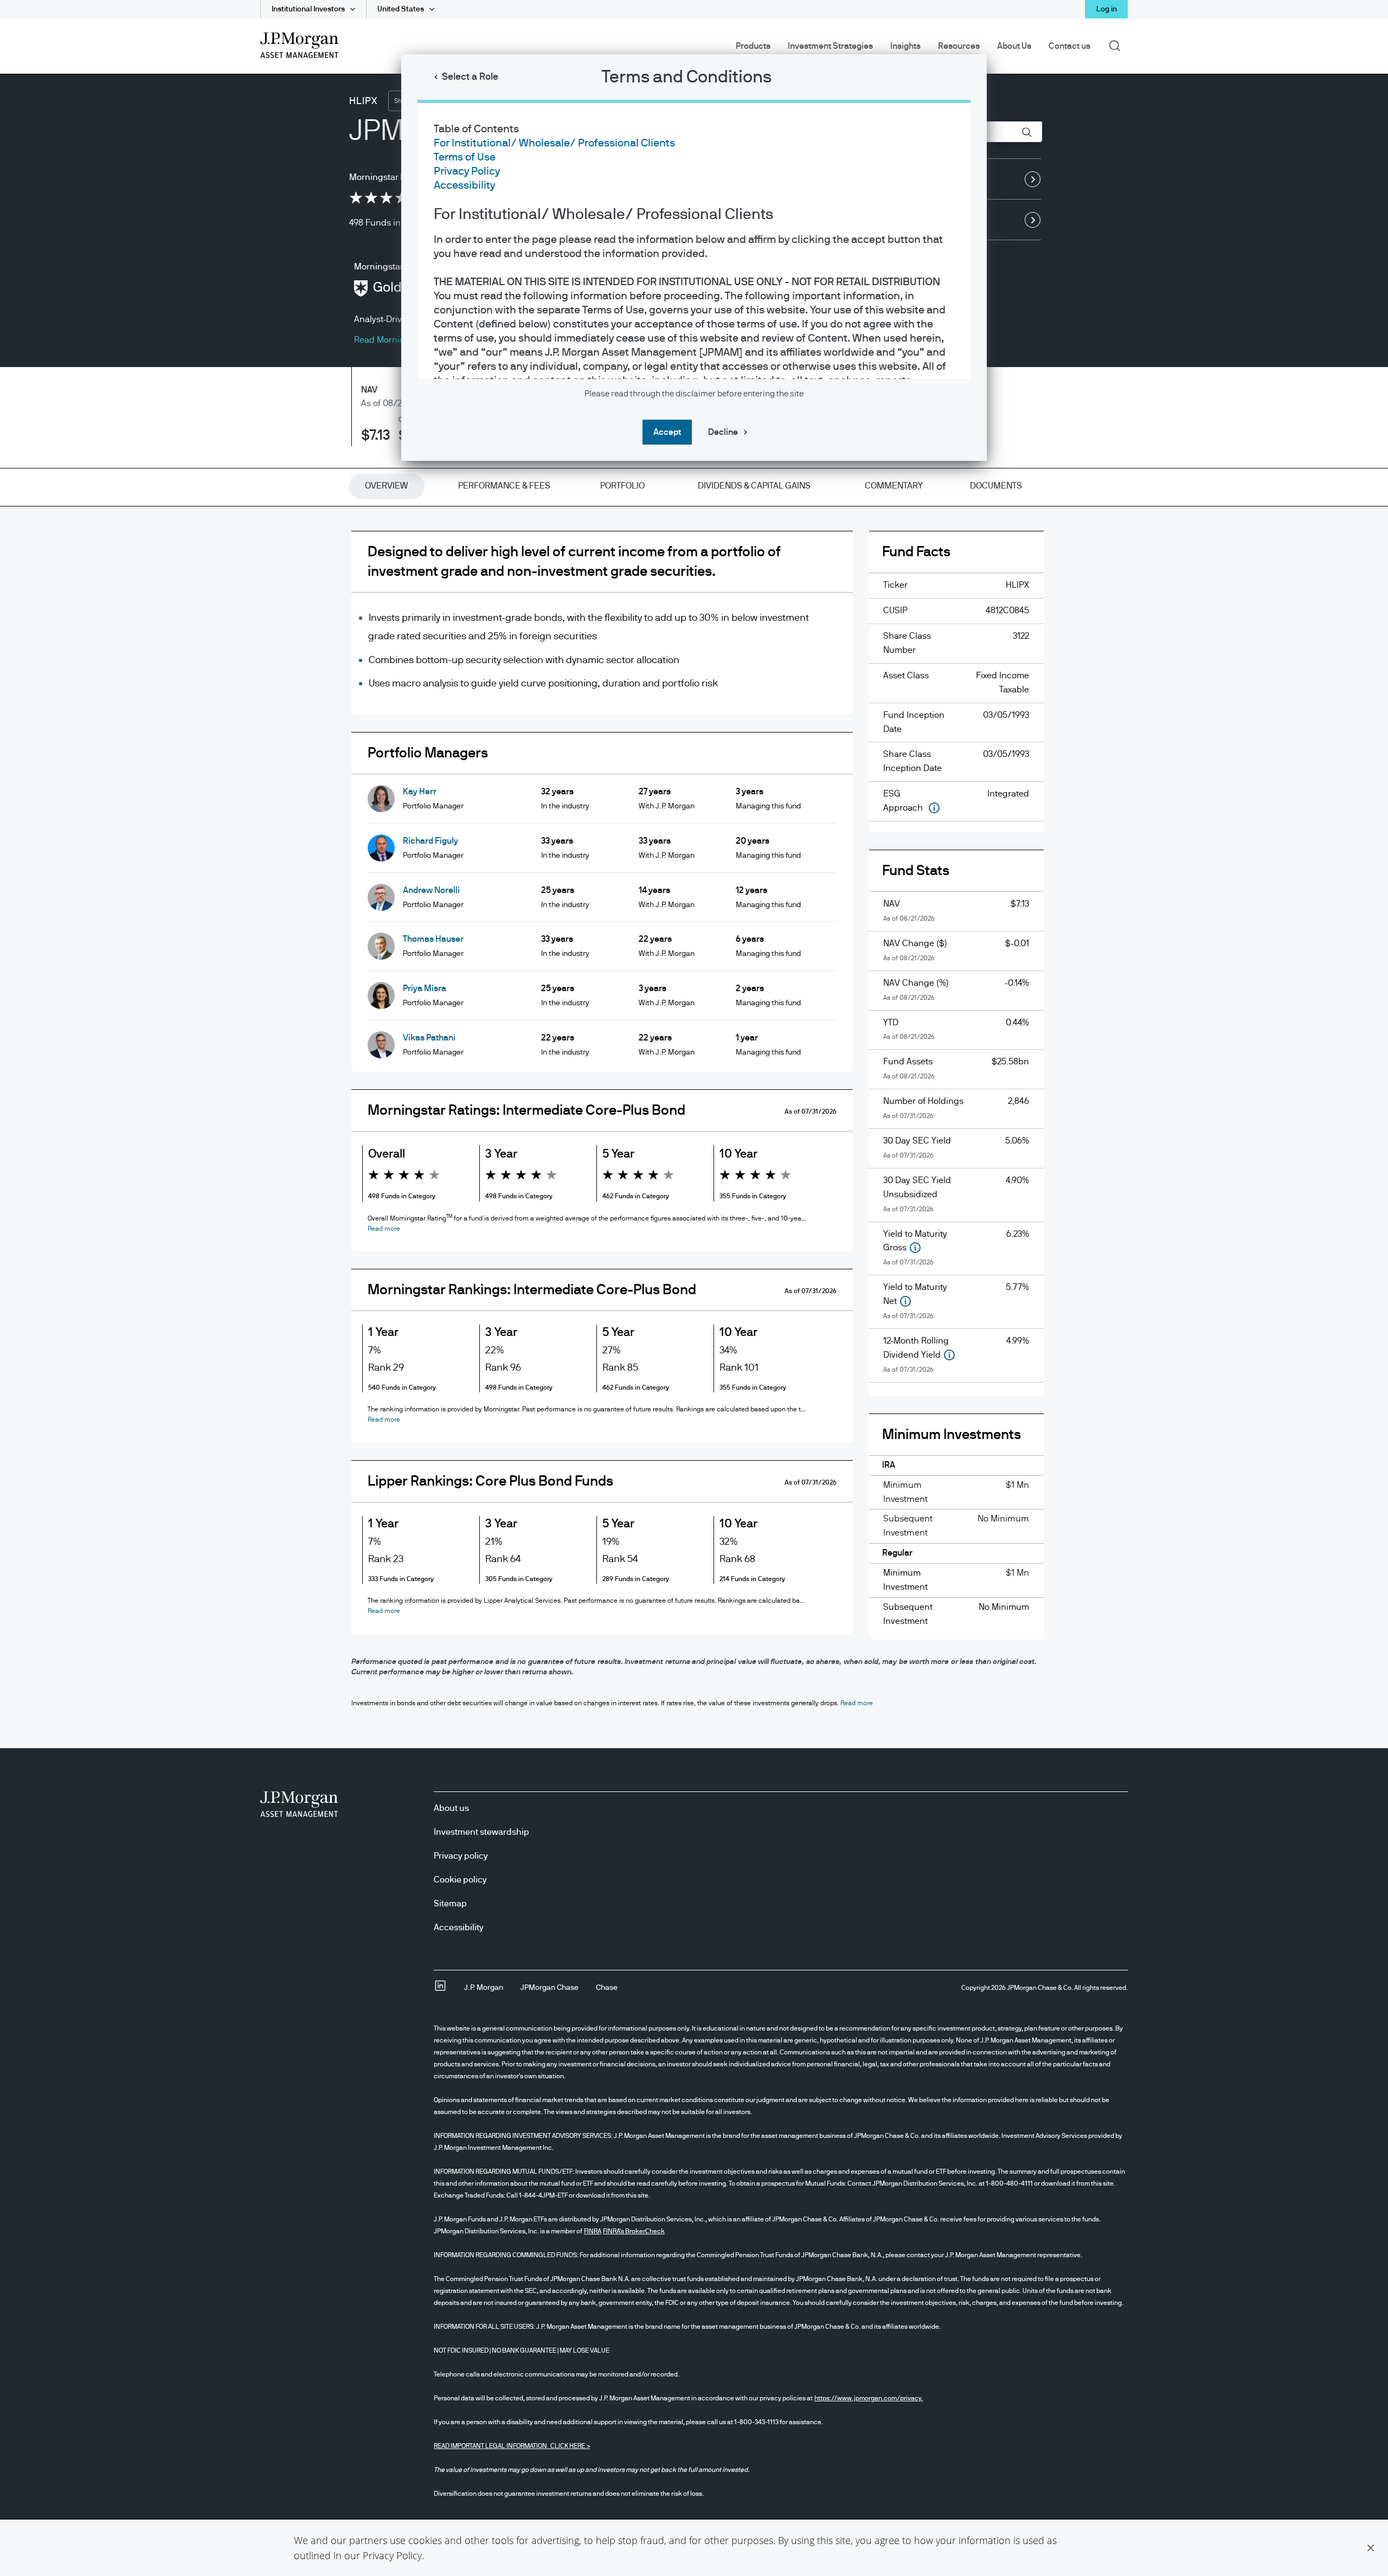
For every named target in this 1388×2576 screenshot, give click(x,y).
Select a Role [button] (470, 77)
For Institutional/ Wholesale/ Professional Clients (554, 143)
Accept (667, 432)
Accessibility (464, 185)
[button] (1371, 2548)
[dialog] (694, 1288)
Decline (723, 432)
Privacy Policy (392, 2555)
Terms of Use (465, 157)
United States (401, 9)
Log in (1107, 9)
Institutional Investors (308, 9)
